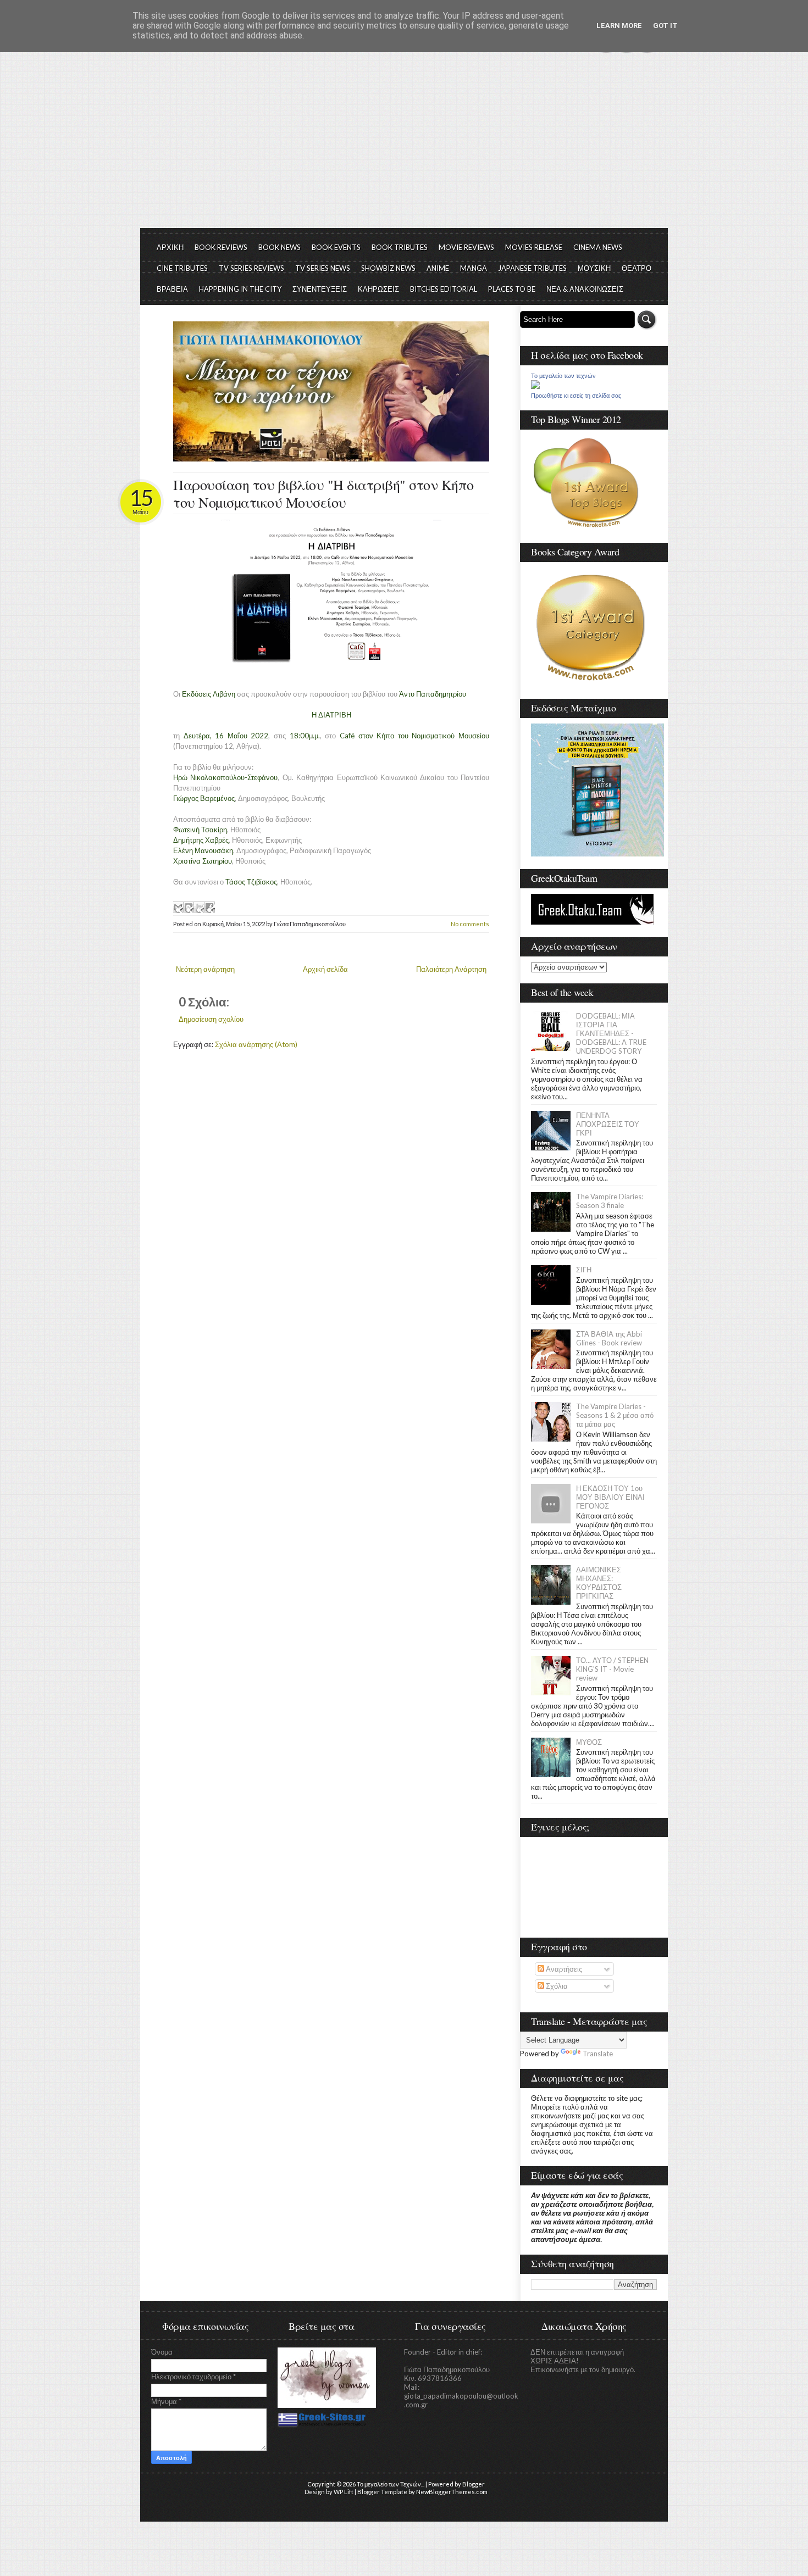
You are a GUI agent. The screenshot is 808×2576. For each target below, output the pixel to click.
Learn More (619, 26)
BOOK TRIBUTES (400, 247)
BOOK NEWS (280, 247)
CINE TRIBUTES (182, 268)
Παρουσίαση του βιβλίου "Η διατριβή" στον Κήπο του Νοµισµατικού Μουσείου (323, 493)
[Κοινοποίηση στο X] (199, 907)
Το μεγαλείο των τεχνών (563, 376)
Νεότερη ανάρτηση (205, 969)
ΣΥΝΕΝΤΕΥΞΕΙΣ (320, 289)
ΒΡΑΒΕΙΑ (172, 289)
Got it (665, 26)
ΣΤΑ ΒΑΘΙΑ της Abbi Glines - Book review (609, 1338)
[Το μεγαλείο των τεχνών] (535, 386)
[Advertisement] (404, 146)
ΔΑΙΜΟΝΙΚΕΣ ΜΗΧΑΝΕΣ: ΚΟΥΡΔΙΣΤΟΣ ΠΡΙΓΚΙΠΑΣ (599, 1583)
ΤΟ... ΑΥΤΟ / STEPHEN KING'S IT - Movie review (612, 1669)
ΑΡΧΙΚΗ (170, 247)
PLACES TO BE (512, 289)
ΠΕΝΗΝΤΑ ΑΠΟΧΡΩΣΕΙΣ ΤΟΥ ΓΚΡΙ (608, 1124)
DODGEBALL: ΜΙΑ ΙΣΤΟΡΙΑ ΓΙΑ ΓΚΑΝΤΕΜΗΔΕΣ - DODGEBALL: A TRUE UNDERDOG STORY (611, 1033)
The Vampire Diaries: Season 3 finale (610, 1201)
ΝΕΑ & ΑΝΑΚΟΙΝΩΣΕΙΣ (585, 289)
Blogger (474, 2484)
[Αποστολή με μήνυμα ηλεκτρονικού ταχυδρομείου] (178, 907)
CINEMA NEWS (598, 247)
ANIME (438, 268)
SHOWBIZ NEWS (388, 268)
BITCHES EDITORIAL (444, 289)
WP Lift (344, 2492)
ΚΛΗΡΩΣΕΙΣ (378, 289)
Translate (598, 2054)
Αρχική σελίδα (325, 969)
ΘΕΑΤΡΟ (637, 268)
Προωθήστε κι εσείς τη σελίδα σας (576, 396)
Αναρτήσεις (563, 1969)
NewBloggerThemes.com (452, 2492)
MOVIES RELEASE (534, 247)
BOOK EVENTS (336, 247)
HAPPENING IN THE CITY (240, 289)
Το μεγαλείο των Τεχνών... (391, 2484)
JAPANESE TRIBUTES (532, 268)
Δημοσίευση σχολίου (211, 1019)
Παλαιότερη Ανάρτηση (451, 969)
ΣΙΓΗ (584, 1270)
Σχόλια (556, 1986)
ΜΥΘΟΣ (589, 1742)
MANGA (474, 268)
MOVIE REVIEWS (466, 247)
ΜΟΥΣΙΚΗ (594, 268)
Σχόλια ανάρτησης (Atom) (256, 1044)
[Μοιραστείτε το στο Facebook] (209, 907)
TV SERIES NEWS (323, 268)
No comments (470, 924)
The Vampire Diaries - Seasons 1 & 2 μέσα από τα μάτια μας (615, 1415)
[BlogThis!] (189, 907)
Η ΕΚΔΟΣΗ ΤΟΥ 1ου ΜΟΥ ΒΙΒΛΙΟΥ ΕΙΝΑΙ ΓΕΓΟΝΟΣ (610, 1497)
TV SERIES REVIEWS (251, 268)
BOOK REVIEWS (221, 247)
